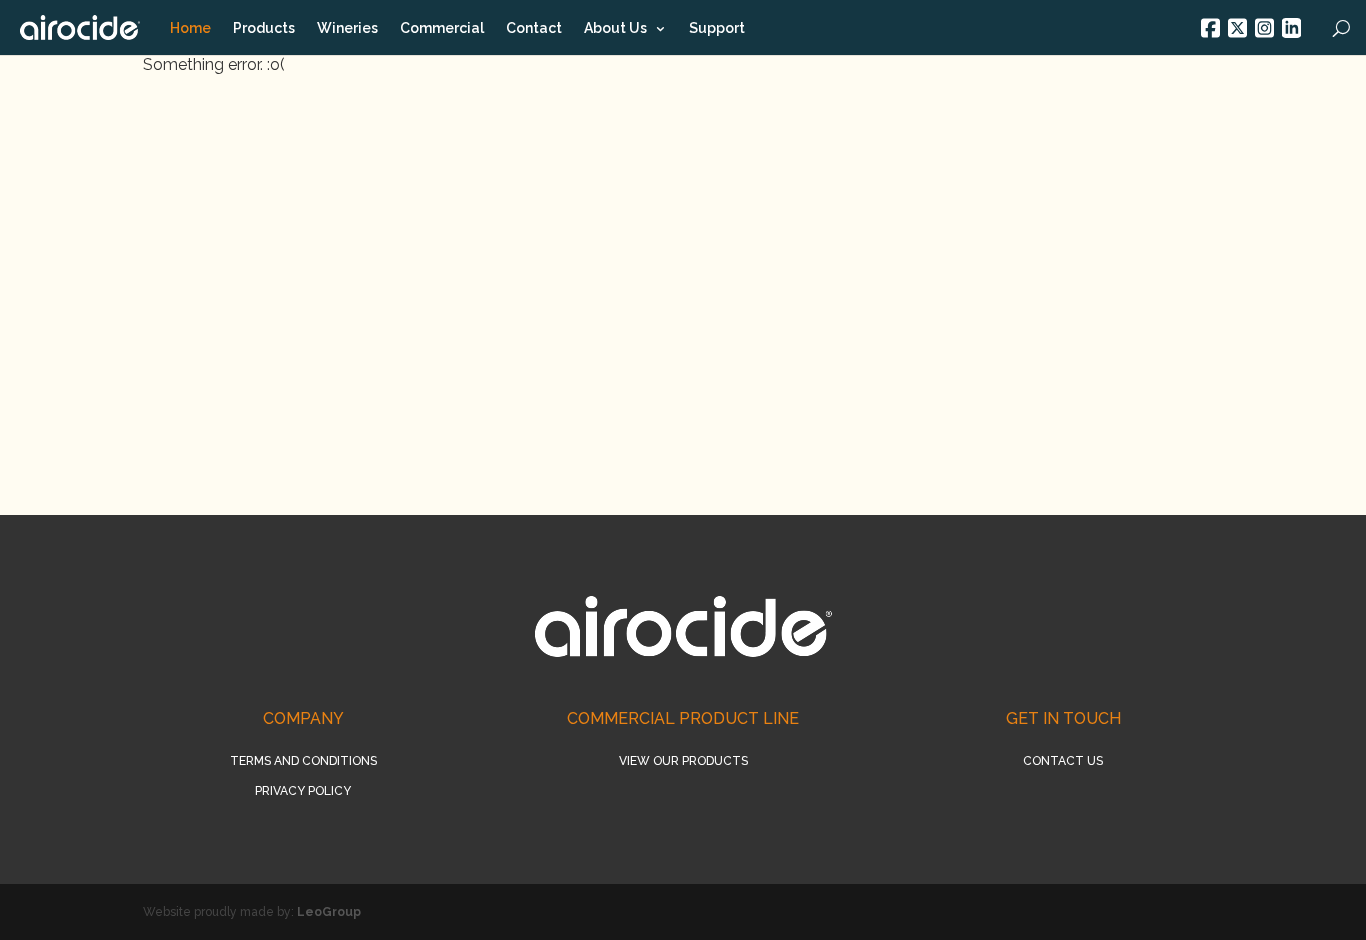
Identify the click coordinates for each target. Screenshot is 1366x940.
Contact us (1063, 761)
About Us (615, 28)
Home (190, 28)
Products (264, 28)
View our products (683, 761)
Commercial (442, 28)
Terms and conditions (303, 761)
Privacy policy (303, 791)
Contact (534, 28)
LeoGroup (329, 912)
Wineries (347, 28)
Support (717, 28)
